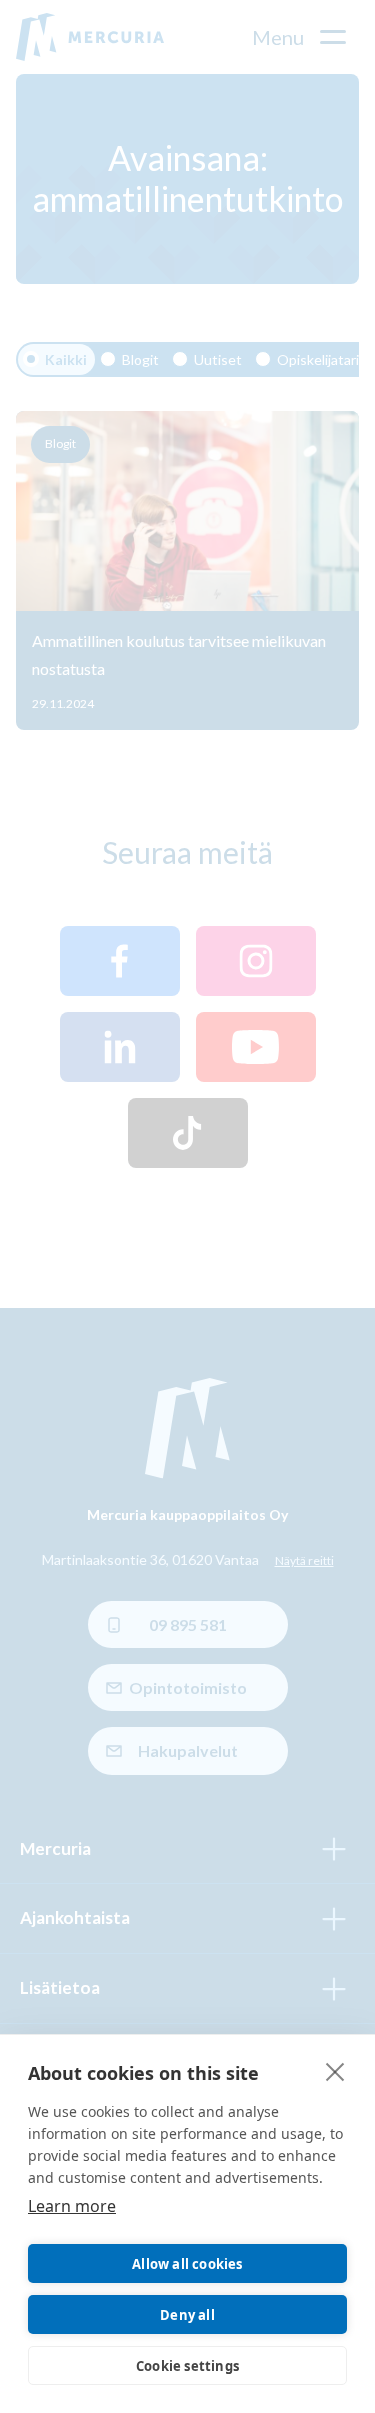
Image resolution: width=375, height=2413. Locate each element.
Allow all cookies (187, 2264)
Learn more (72, 2206)
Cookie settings (187, 2366)
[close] (335, 2071)
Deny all (187, 2315)
